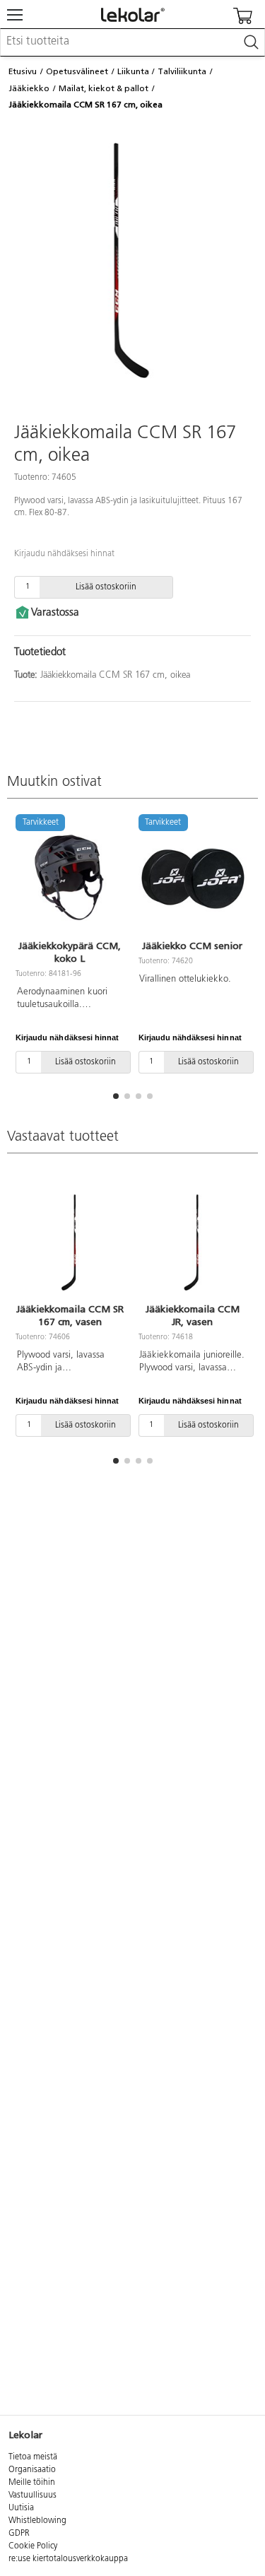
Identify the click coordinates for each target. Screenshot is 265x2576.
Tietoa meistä (33, 2457)
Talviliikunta (182, 71)
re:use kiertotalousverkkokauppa (68, 2559)
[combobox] (132, 42)
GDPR (19, 2534)
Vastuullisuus (33, 2495)
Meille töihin (32, 2483)
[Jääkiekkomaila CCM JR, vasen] (193, 1242)
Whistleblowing (37, 2521)
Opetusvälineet (77, 71)
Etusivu (23, 71)
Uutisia (21, 2508)
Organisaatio (32, 2470)
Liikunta (133, 71)
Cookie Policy (33, 2546)
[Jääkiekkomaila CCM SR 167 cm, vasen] (70, 1242)
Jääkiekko (29, 88)
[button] (116, 1096)
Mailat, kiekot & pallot (104, 88)
